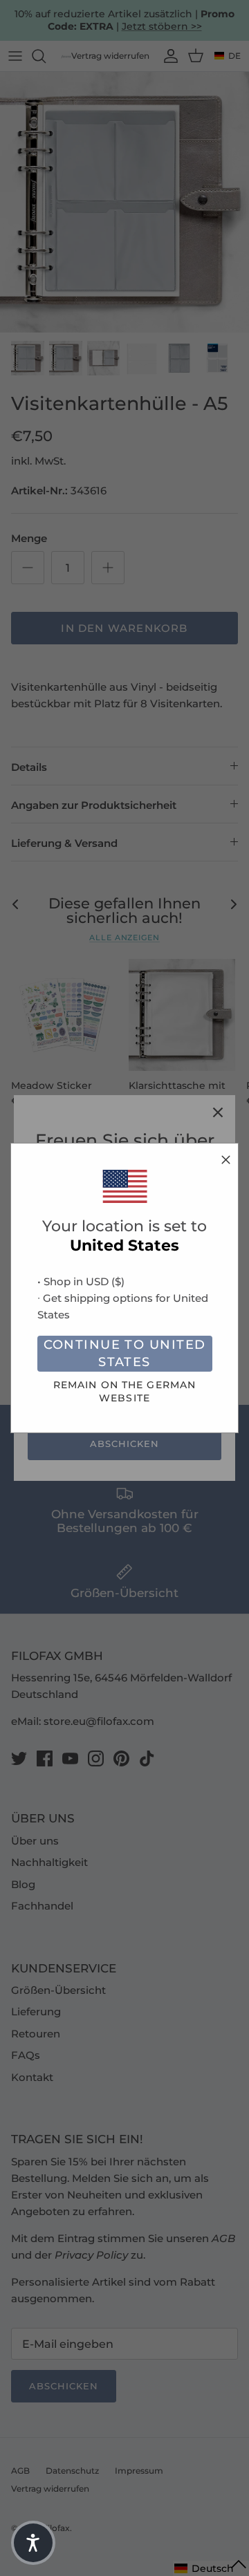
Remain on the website (124, 1391)
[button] (33, 2543)
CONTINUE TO (125, 1353)
